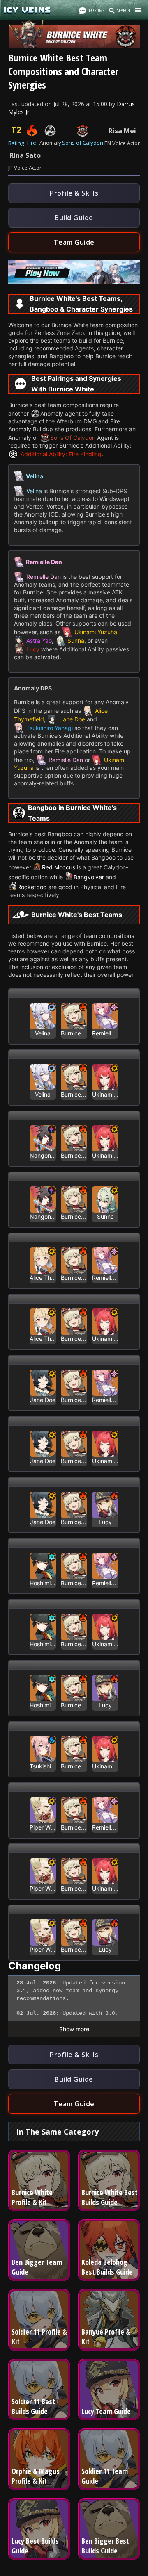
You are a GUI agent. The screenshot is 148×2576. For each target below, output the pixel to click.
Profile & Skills (74, 193)
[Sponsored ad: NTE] (74, 281)
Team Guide (74, 242)
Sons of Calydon (83, 143)
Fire (32, 143)
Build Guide (74, 218)
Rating (16, 143)
